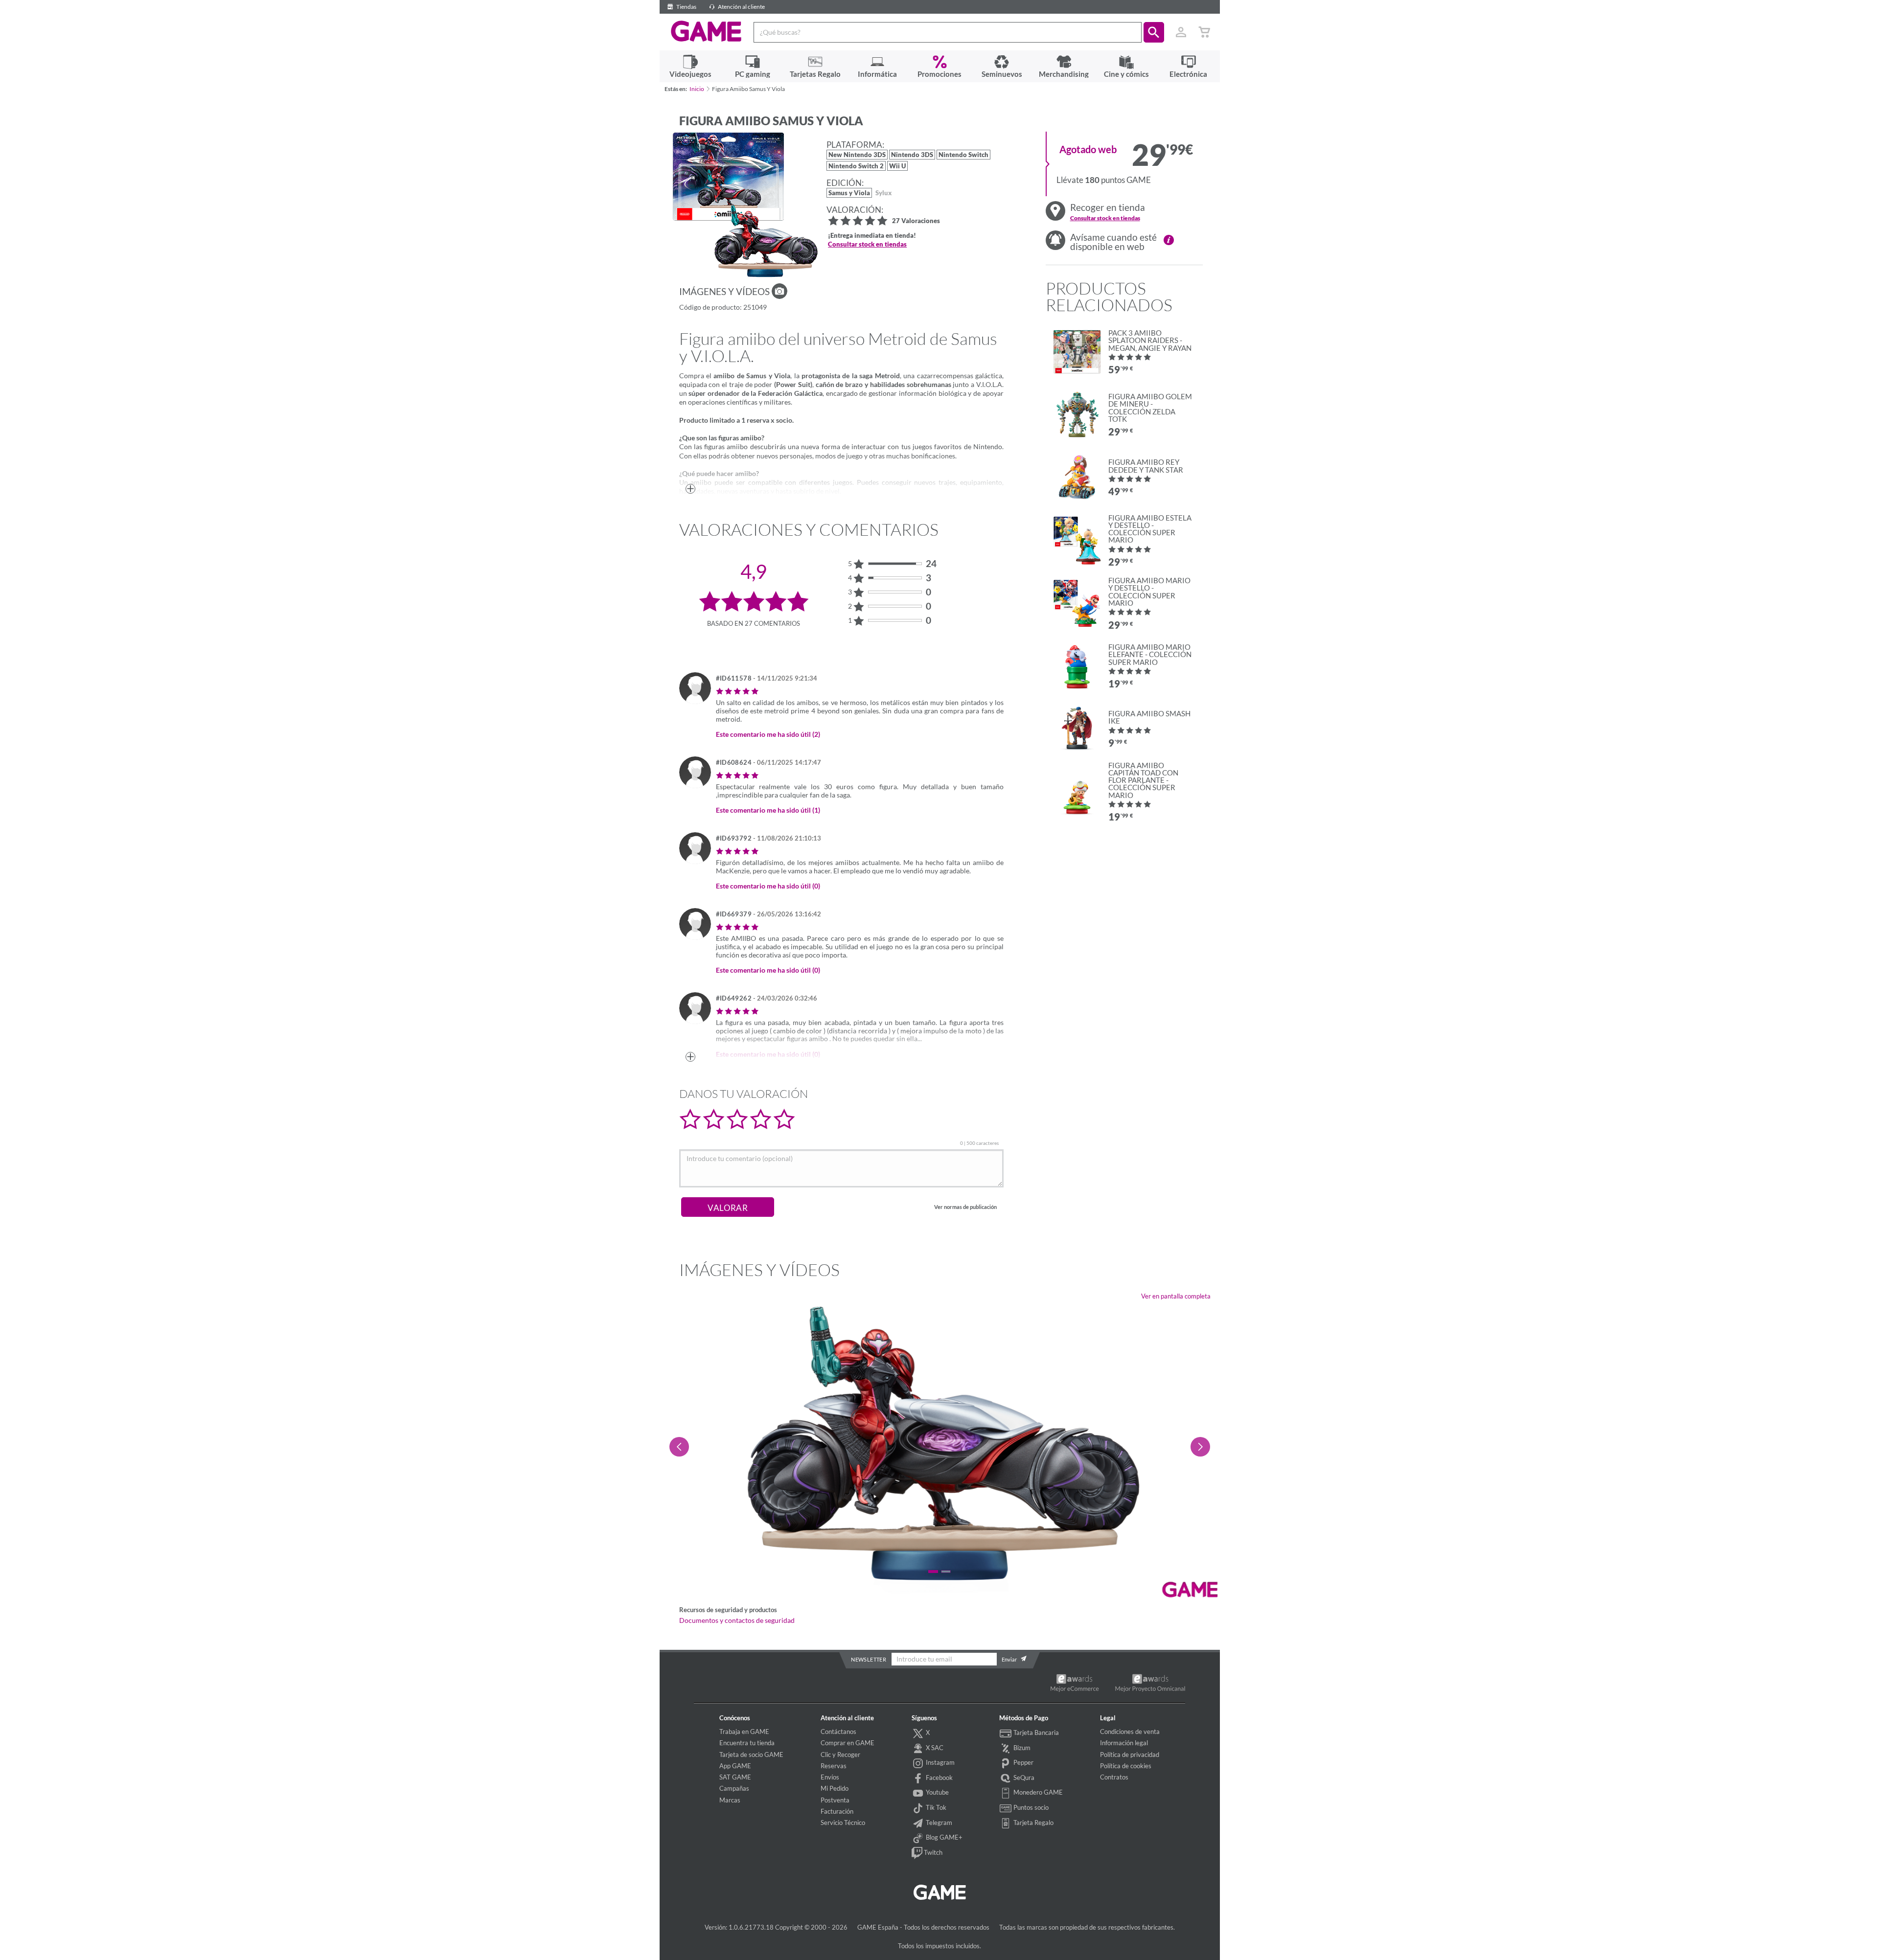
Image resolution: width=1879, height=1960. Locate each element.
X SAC (934, 1748)
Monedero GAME (1037, 1792)
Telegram (938, 1823)
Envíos (830, 1777)
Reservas (834, 1766)
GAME (706, 31)
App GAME (735, 1766)
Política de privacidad (1130, 1755)
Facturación (837, 1811)
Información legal (1124, 1743)
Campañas (734, 1788)
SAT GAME (735, 1777)
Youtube (937, 1792)
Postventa (835, 1800)
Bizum (1021, 1748)
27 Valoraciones (916, 221)
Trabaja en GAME (744, 1732)
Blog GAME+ (943, 1837)
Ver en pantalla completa (1176, 1296)
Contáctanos (838, 1732)
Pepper (1023, 1762)
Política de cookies (1126, 1766)
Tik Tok (935, 1807)
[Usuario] (1181, 32)
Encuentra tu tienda (747, 1743)
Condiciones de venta (1130, 1732)
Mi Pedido (835, 1788)
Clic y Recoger (840, 1755)
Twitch (932, 1852)
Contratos (1114, 1777)
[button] (1154, 32)
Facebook (939, 1778)
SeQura (1023, 1778)
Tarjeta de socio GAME (751, 1755)
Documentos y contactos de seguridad (737, 1620)
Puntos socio (1030, 1807)
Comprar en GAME (848, 1743)
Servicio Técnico (843, 1823)
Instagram (939, 1762)
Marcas (730, 1800)
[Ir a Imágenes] (779, 291)
